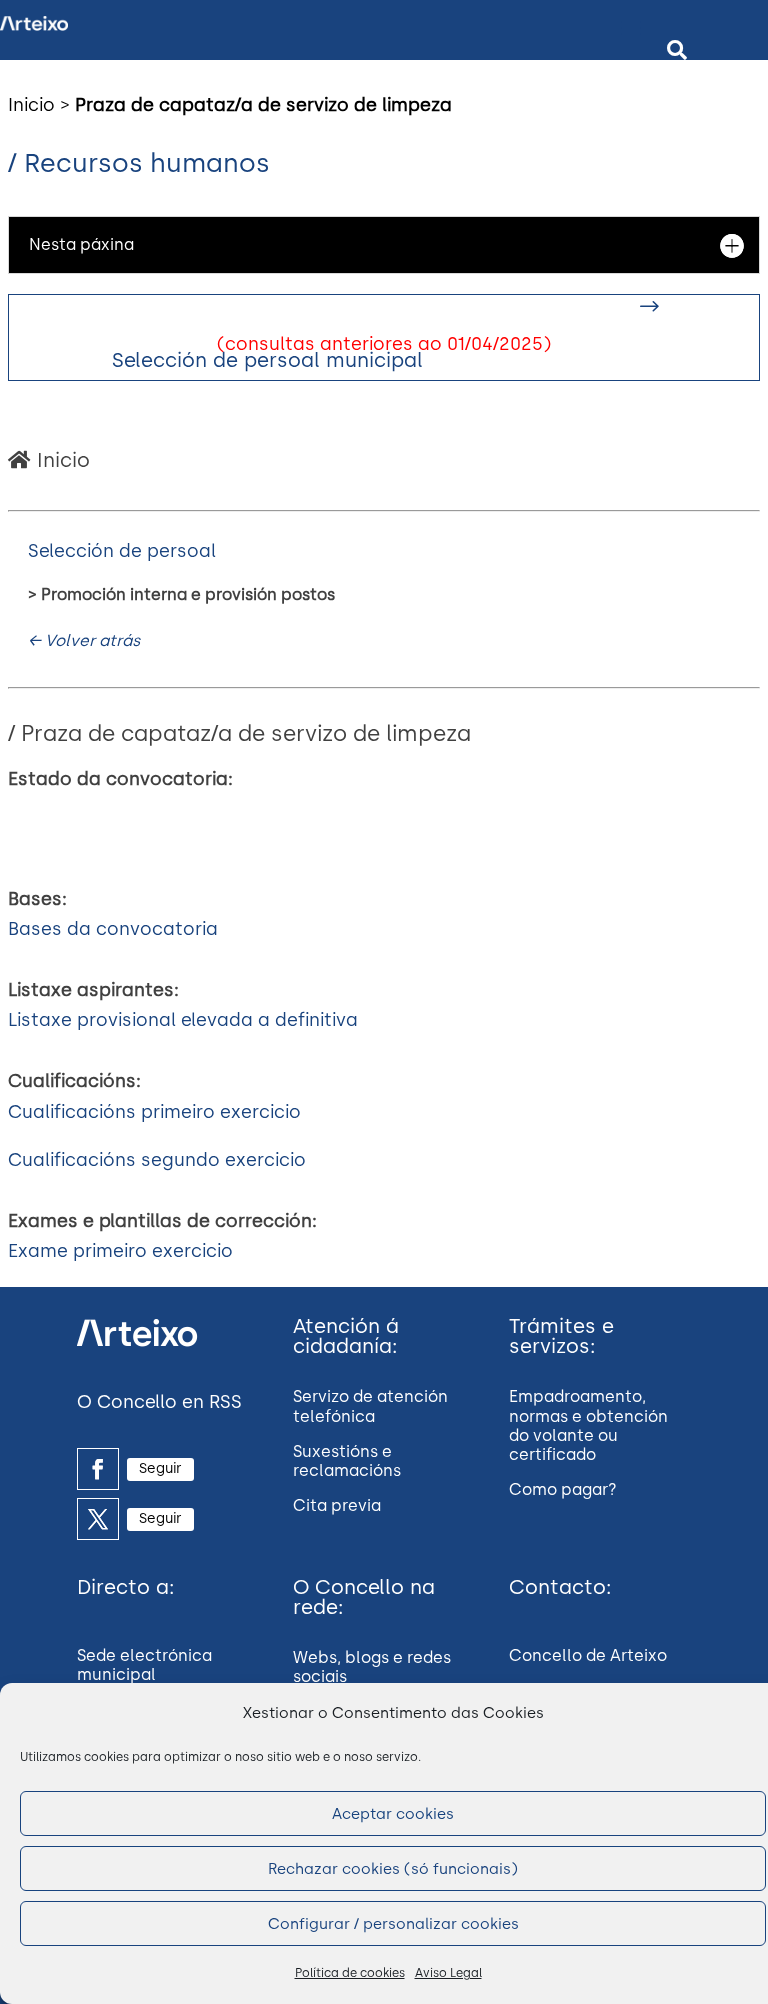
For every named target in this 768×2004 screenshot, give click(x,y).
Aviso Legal (448, 1973)
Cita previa (337, 1505)
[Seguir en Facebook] (98, 1469)
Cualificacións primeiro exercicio (154, 1112)
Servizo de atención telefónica (370, 1406)
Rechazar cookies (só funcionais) (393, 1869)
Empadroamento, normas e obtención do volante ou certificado (588, 1425)
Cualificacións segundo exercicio (157, 1160)
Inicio (31, 105)
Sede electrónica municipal (144, 1665)
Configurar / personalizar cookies (393, 1924)
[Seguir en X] (98, 1519)
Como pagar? (563, 1489)
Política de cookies (350, 1973)
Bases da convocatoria (113, 929)
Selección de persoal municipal (267, 360)
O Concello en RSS (159, 1402)
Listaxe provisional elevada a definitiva (183, 1020)
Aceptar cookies (393, 1814)
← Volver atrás (84, 640)
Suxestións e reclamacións (347, 1461)
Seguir (160, 1468)
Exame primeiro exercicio (120, 1251)
